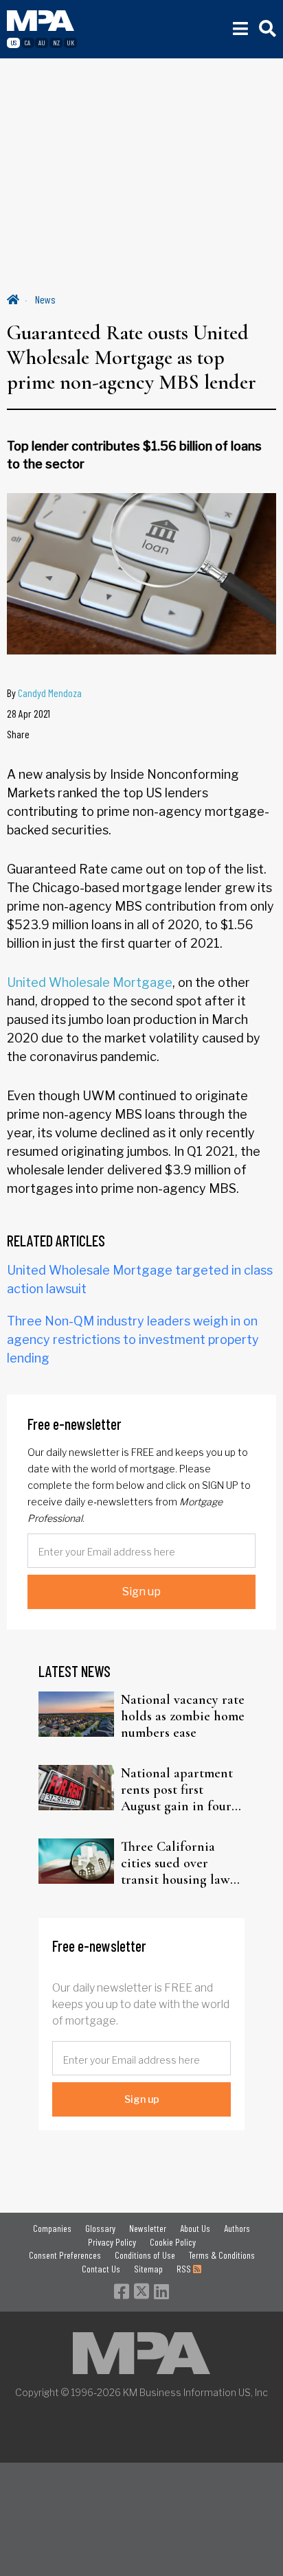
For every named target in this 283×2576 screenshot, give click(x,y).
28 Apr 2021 (29, 713)
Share (18, 734)
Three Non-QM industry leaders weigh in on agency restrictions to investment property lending (133, 1340)
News (45, 299)
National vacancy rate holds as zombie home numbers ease (183, 1716)
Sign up (141, 1592)
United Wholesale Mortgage (90, 982)
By (44, 693)
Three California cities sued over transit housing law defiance (176, 1863)
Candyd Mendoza (50, 693)
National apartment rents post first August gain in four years (177, 1790)
